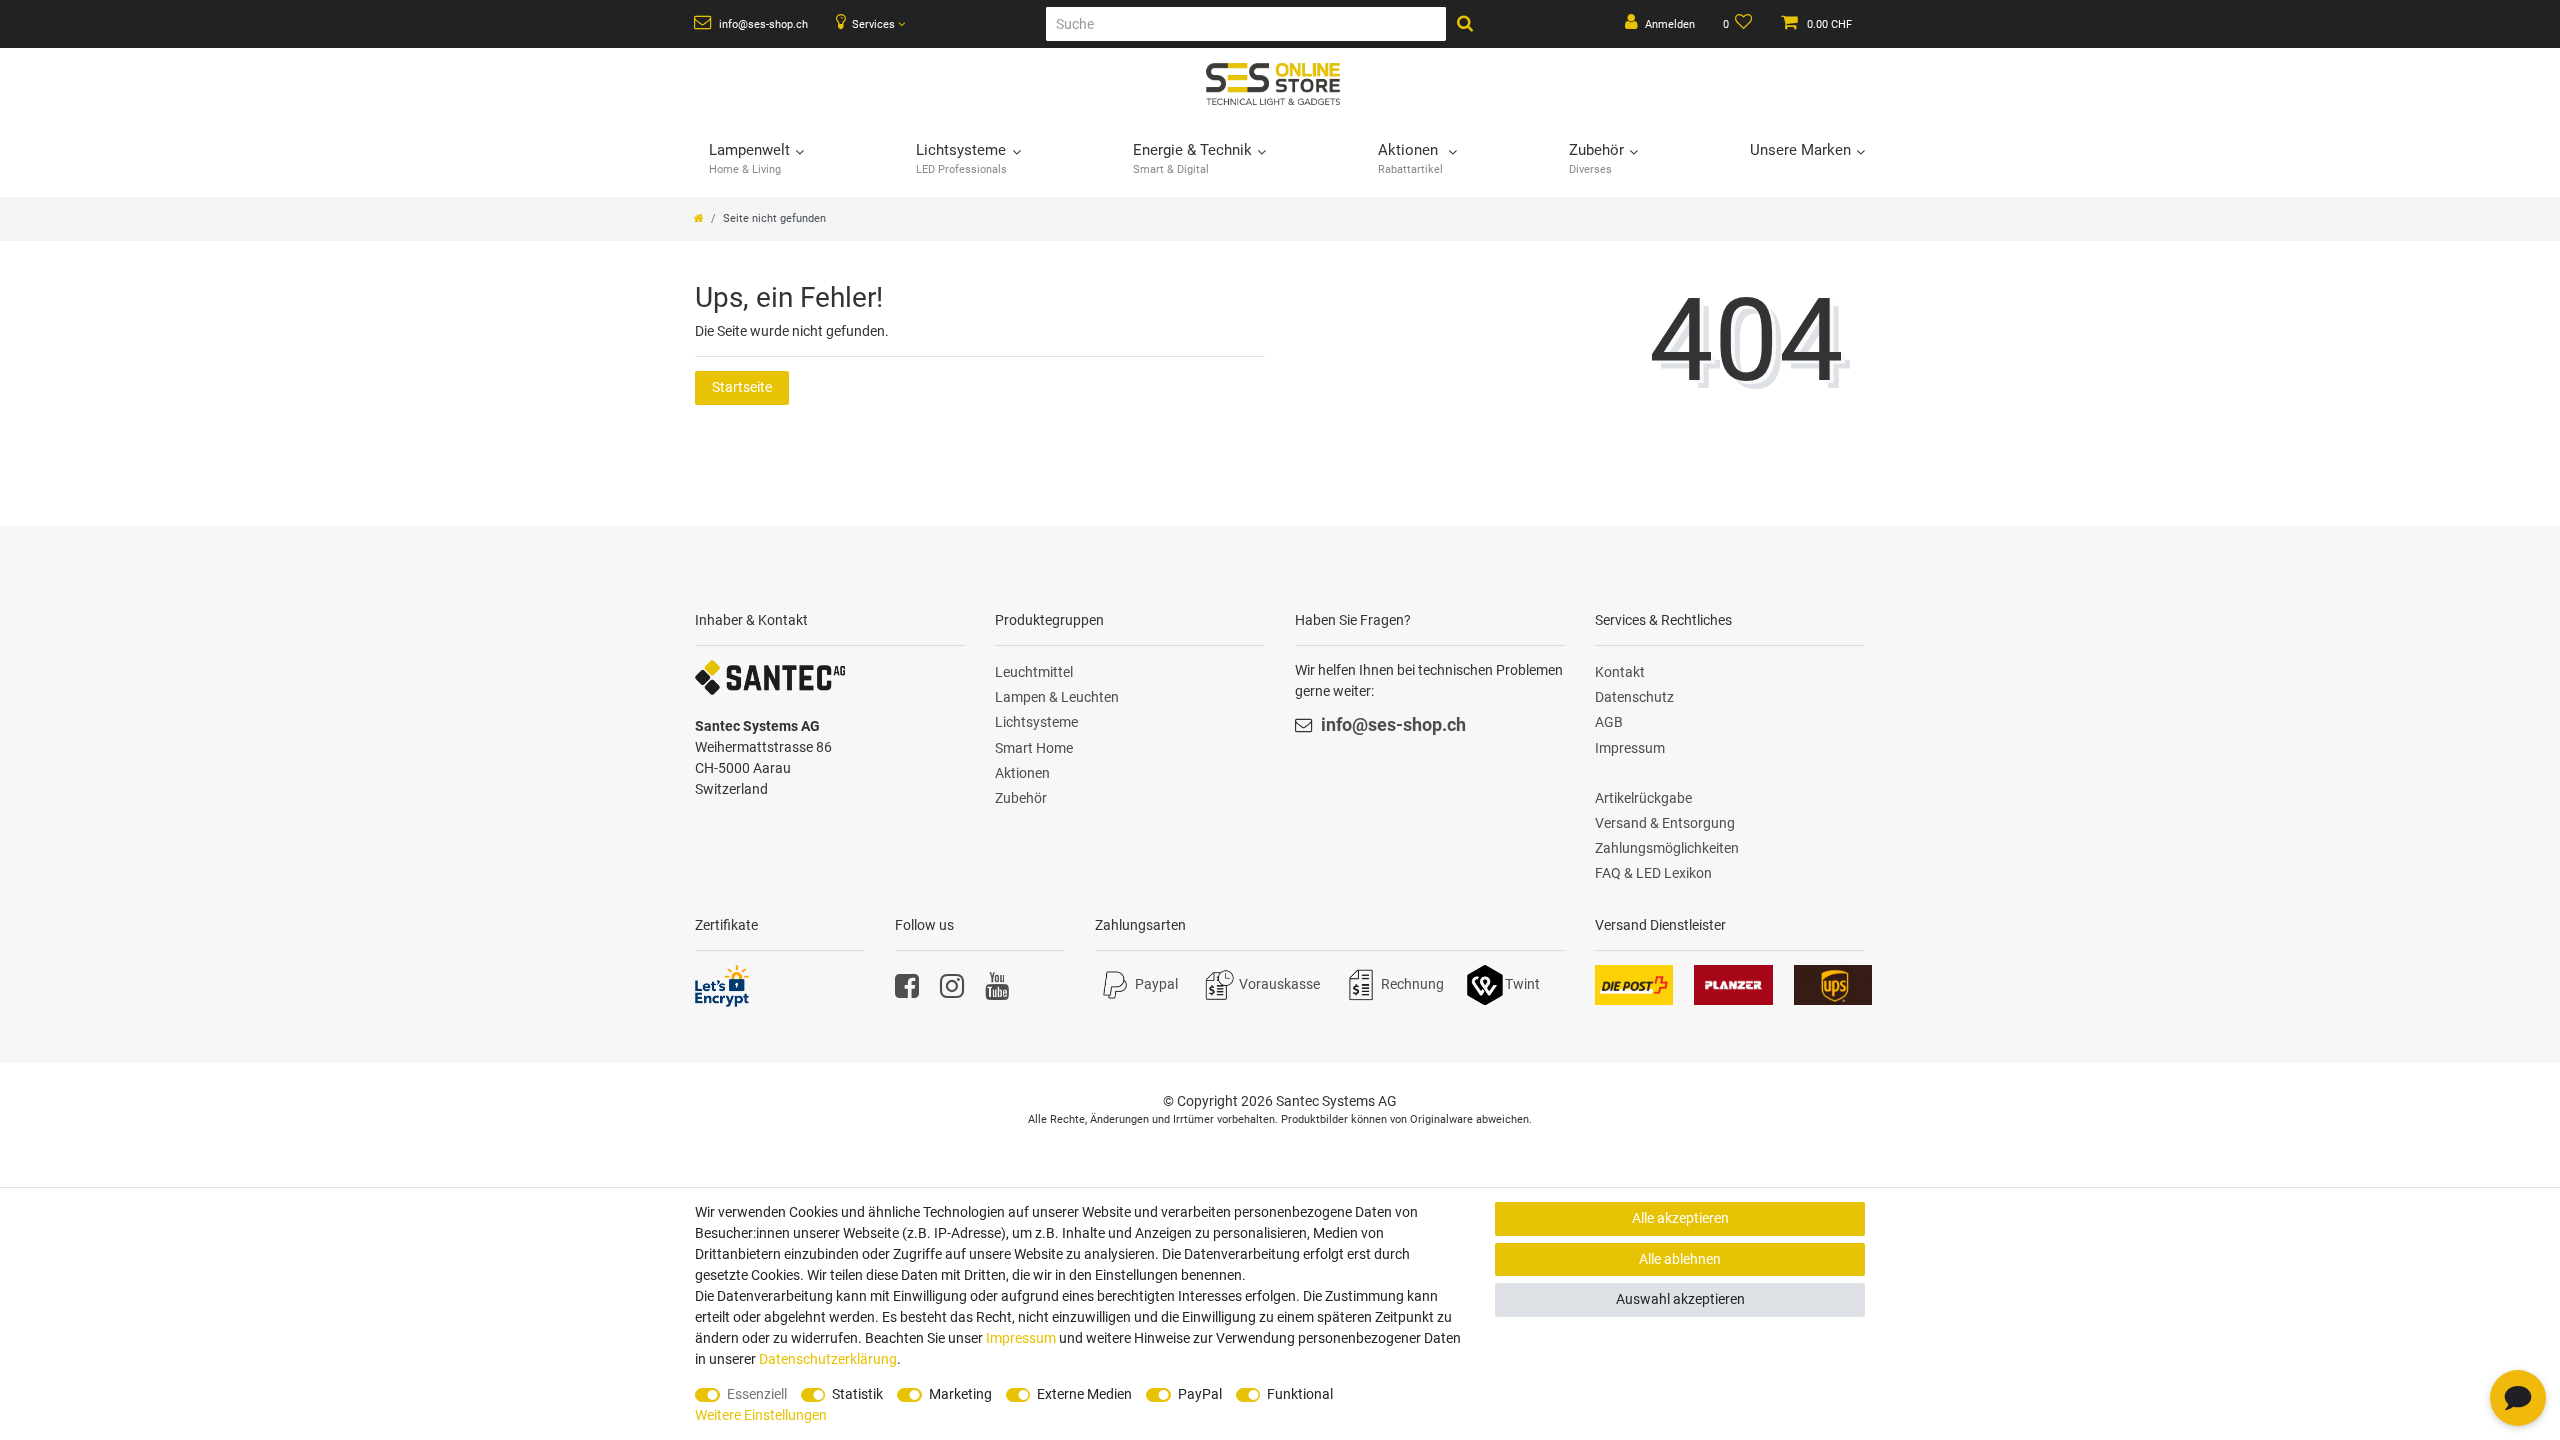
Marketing (960, 1394)
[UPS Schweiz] (1833, 983)
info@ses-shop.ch (762, 24)
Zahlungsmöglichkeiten (1667, 848)
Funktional (1300, 1394)
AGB (1609, 722)
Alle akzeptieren (1680, 1218)
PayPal (1200, 1394)
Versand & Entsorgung (1665, 823)
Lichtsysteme (1036, 722)
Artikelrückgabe (1643, 798)
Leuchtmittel (1034, 672)
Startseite (742, 387)
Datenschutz (1634, 697)
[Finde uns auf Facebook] (907, 991)
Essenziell (757, 1394)
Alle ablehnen (1680, 1259)
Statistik (857, 1394)
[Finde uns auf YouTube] (997, 991)
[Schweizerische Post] (1634, 983)
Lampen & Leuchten (1057, 697)
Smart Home (1034, 748)
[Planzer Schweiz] (1733, 983)
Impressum (1630, 748)
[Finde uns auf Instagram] (952, 991)
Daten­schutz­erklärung (828, 1359)
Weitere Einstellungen (761, 1415)
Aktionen (1022, 773)
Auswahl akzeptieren (1680, 1299)
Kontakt (1620, 672)
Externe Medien (1084, 1394)
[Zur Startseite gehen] (699, 218)
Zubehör (1021, 798)
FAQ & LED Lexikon (1653, 873)
